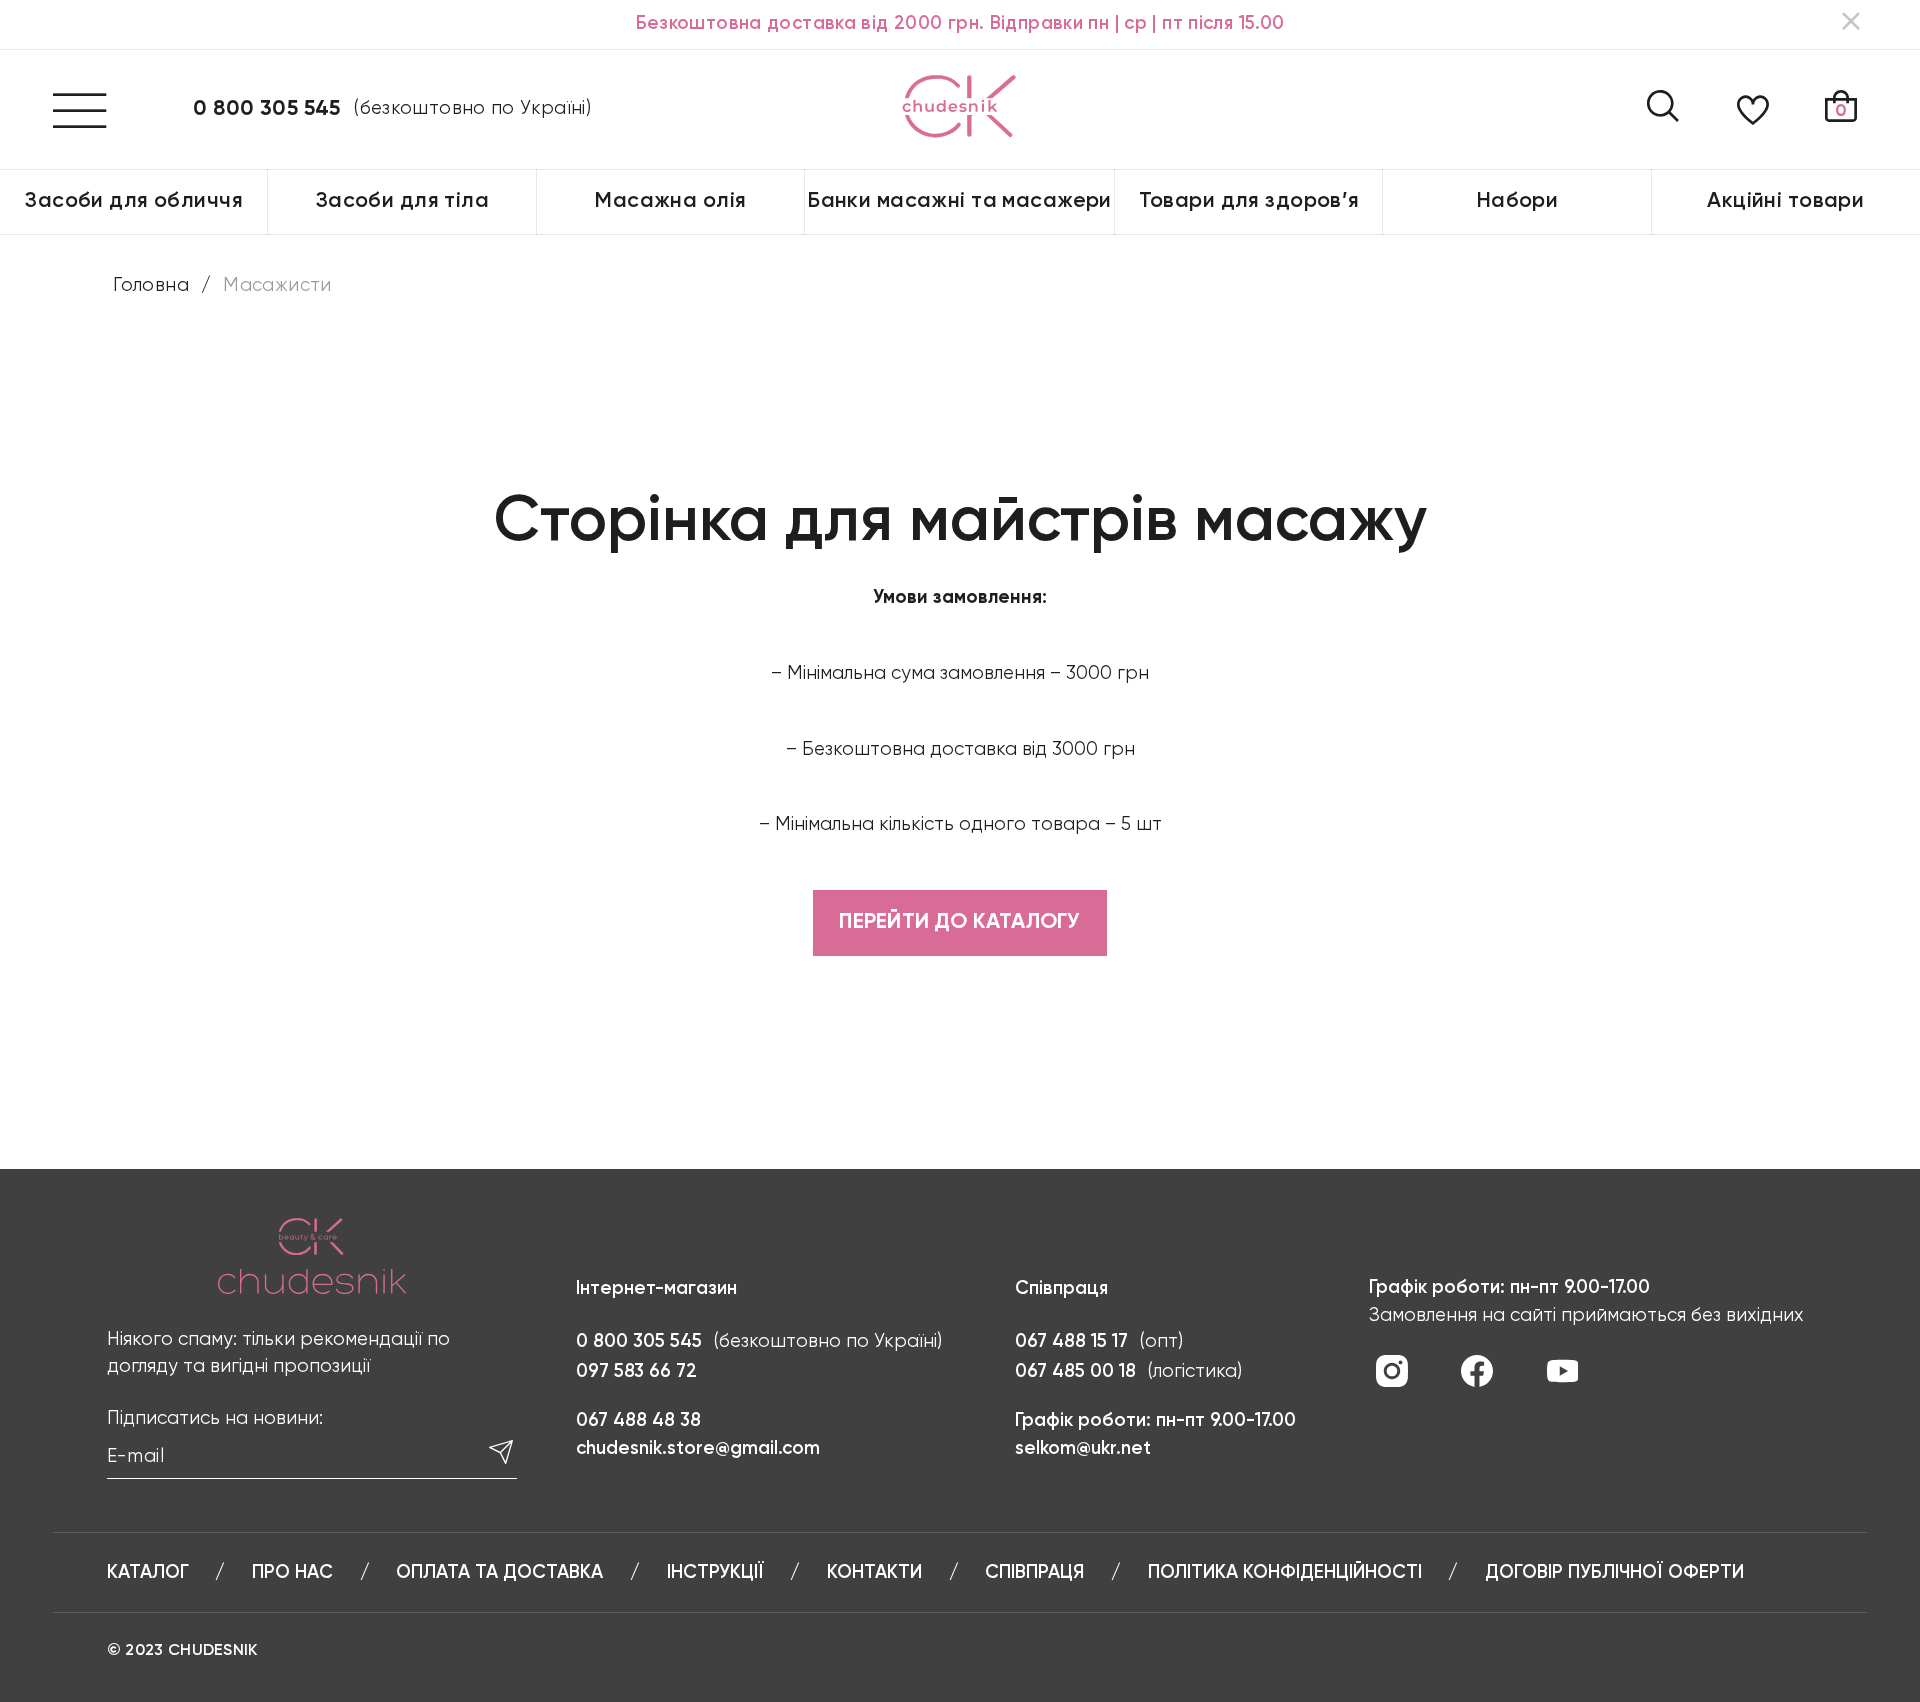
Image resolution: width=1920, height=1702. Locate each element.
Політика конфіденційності (1285, 1573)
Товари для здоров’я (1249, 201)
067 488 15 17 (1071, 1342)
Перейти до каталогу (959, 922)
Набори (1518, 201)
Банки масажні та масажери (960, 201)
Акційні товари (1785, 201)
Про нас (292, 1573)
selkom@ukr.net (1083, 1449)
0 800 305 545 (267, 109)
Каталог (148, 1573)
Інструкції (715, 1573)
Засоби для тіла (402, 201)
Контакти (874, 1573)
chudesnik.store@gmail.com (698, 1449)
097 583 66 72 (636, 1372)
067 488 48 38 (638, 1421)
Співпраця (1034, 1573)
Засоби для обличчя (134, 201)
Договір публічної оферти (1614, 1573)
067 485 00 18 (1075, 1372)
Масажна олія (670, 201)
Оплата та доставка (499, 1573)
